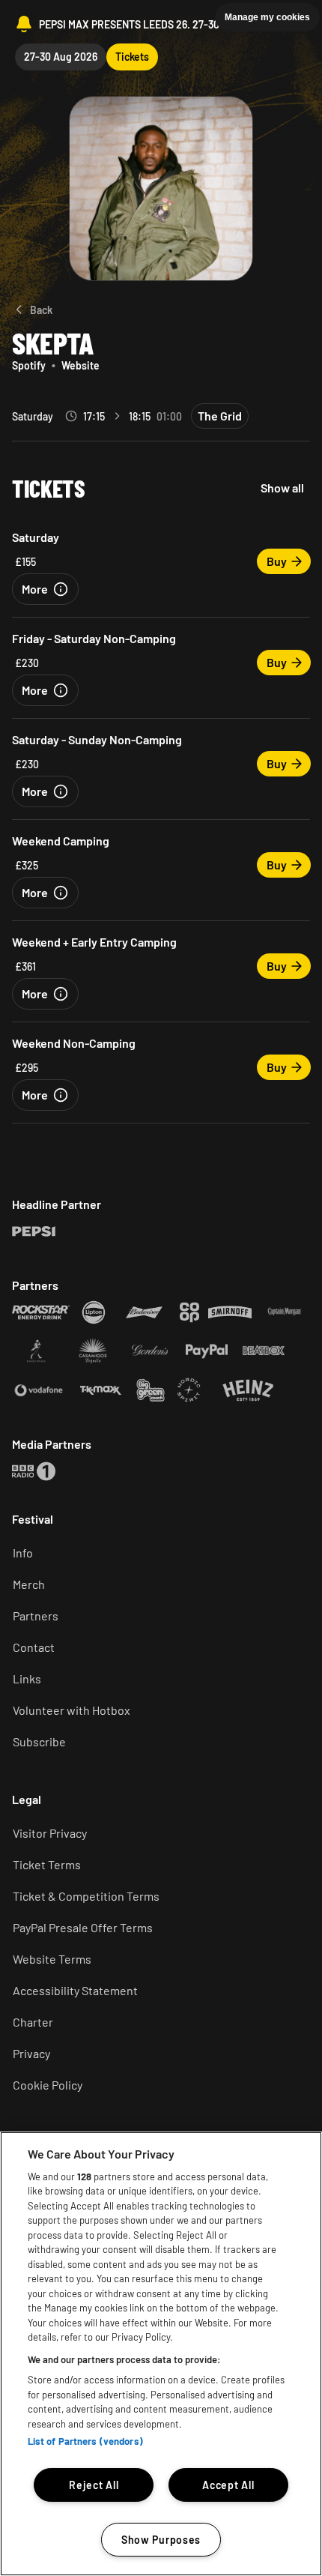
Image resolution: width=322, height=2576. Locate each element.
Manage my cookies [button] (267, 17)
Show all (282, 488)
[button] (45, 589)
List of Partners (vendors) (85, 2441)
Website (80, 365)
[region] (161, 2354)
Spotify (29, 365)
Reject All (94, 2485)
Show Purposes (161, 2540)
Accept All (228, 2485)
